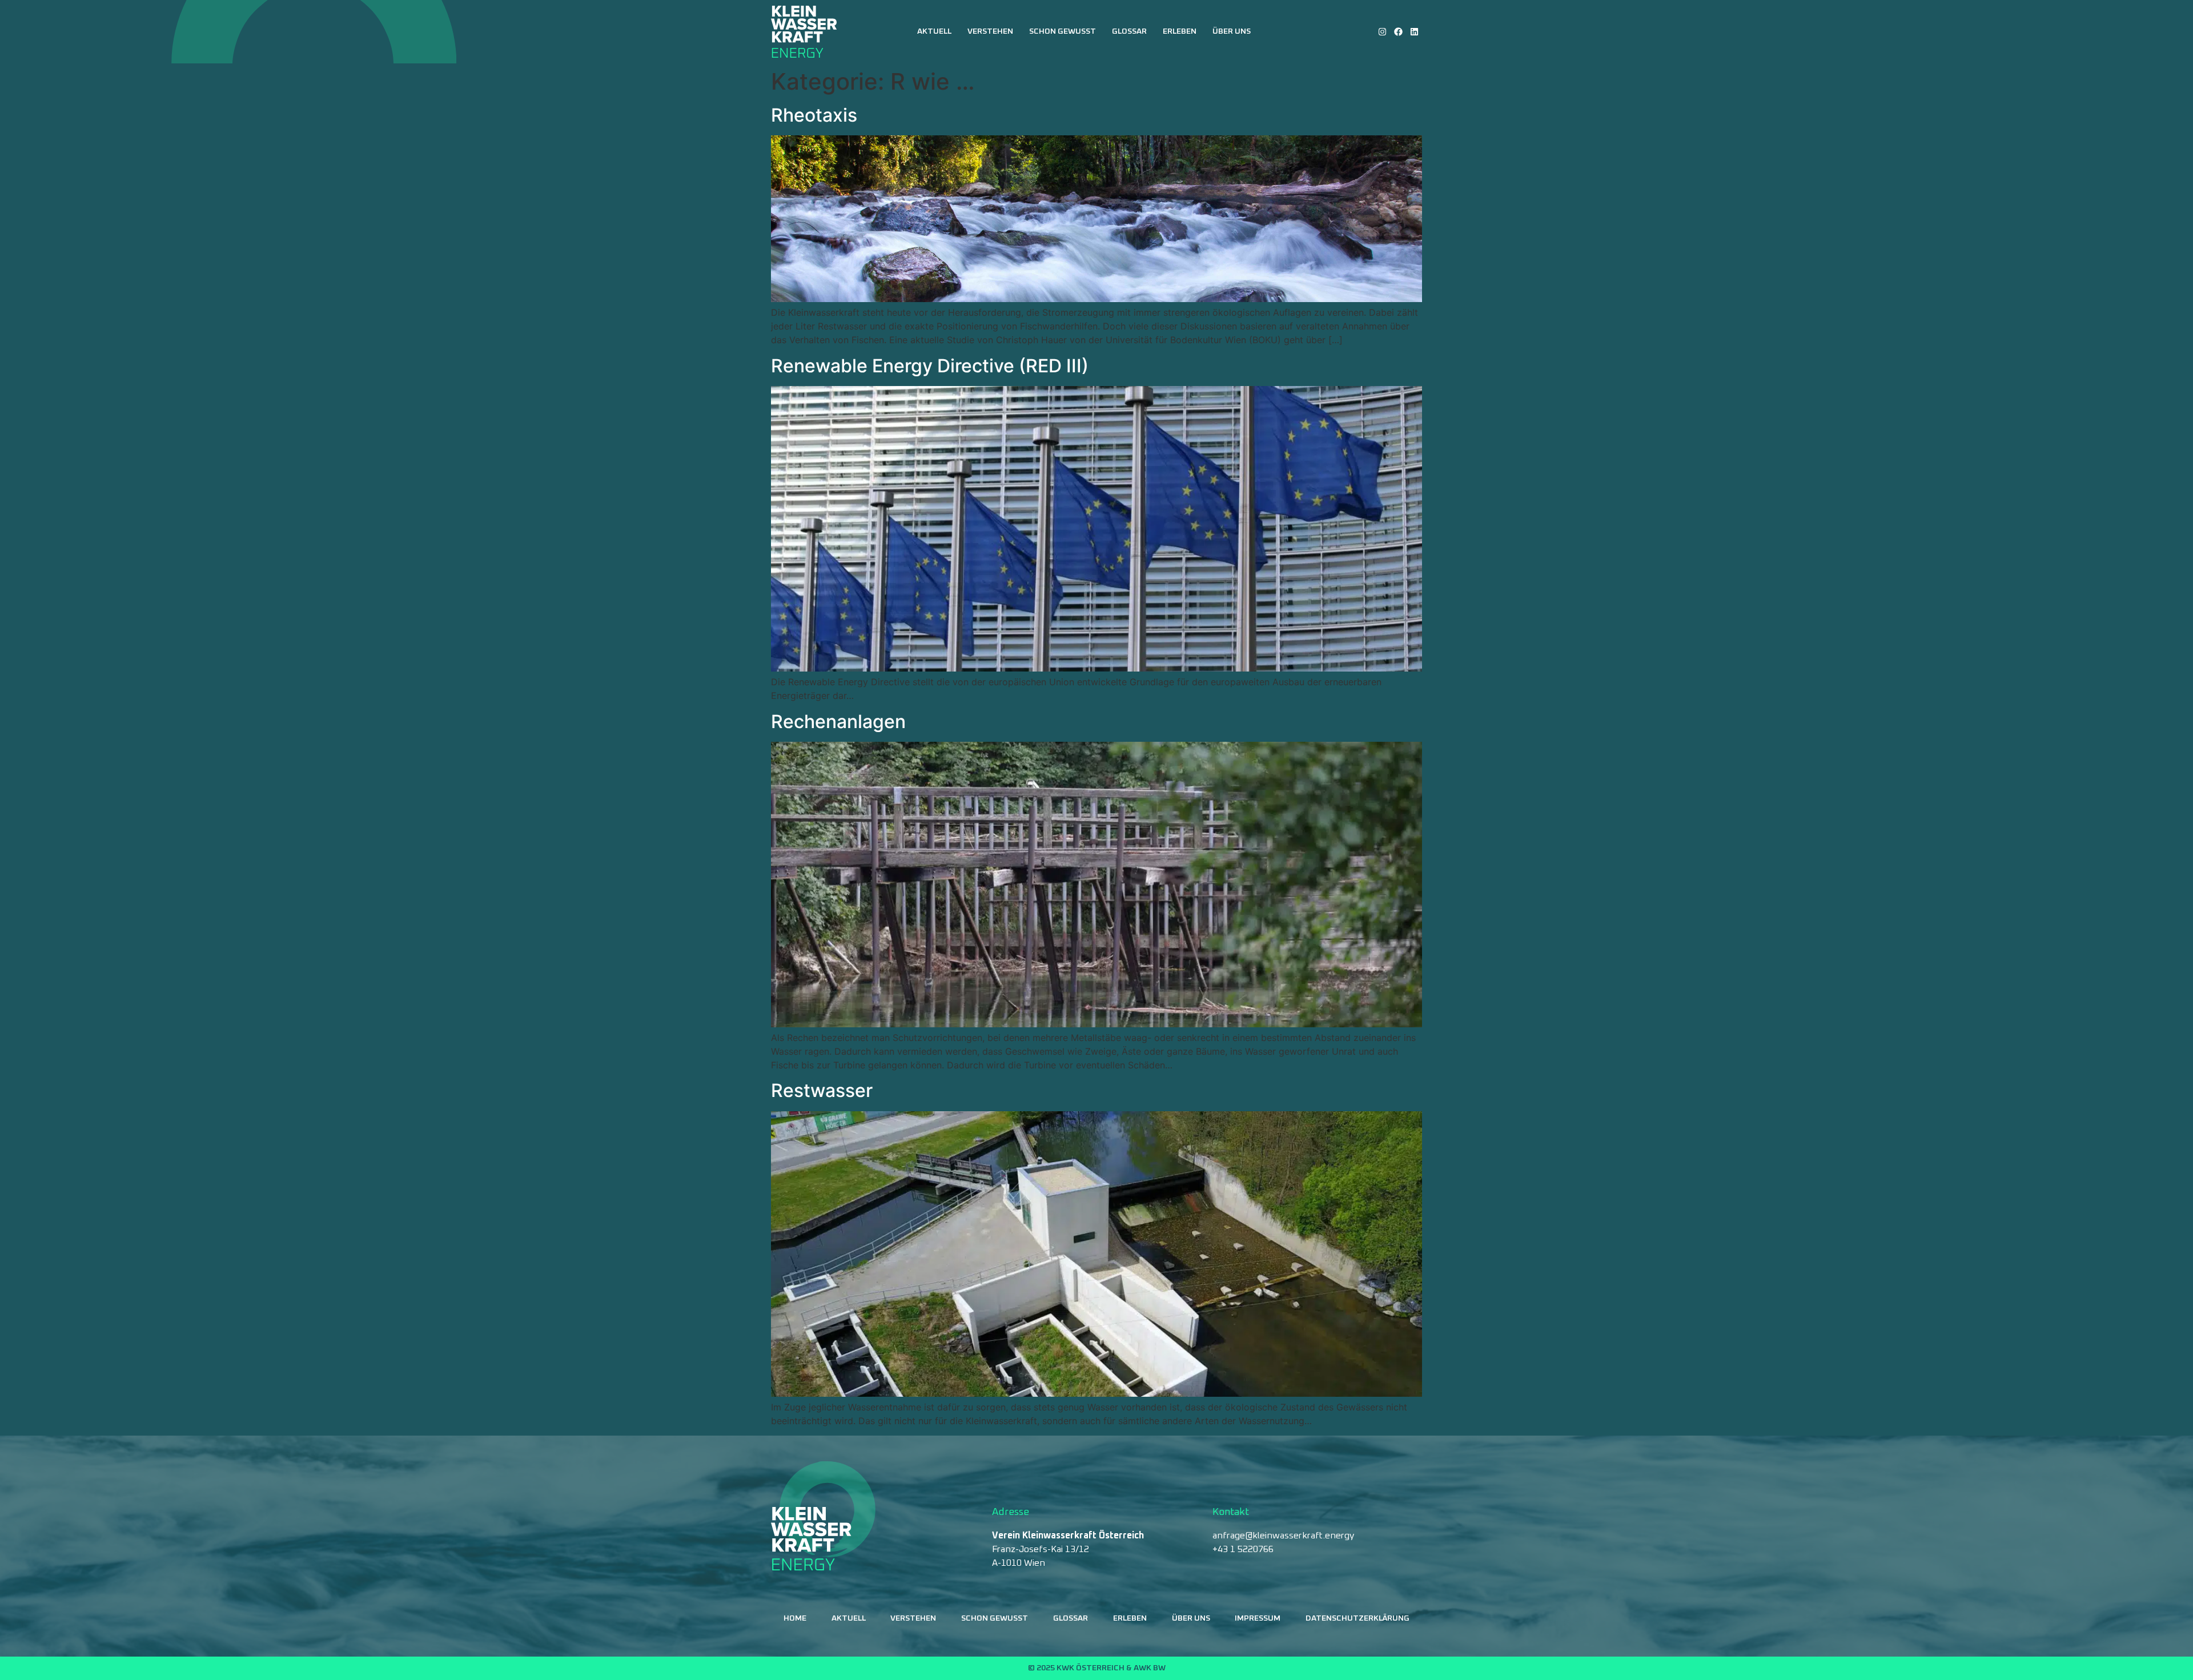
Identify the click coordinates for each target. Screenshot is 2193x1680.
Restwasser (822, 1090)
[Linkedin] (1414, 32)
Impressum (1258, 1618)
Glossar (1129, 31)
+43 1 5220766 (1243, 1549)
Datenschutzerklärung (1357, 1618)
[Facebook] (1398, 32)
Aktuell (934, 31)
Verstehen (990, 31)
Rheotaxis (814, 115)
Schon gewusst (1063, 31)
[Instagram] (1382, 32)
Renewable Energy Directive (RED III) (930, 366)
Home (795, 1618)
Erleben (1180, 31)
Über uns (1232, 31)
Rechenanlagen (838, 722)
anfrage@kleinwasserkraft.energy (1283, 1536)
